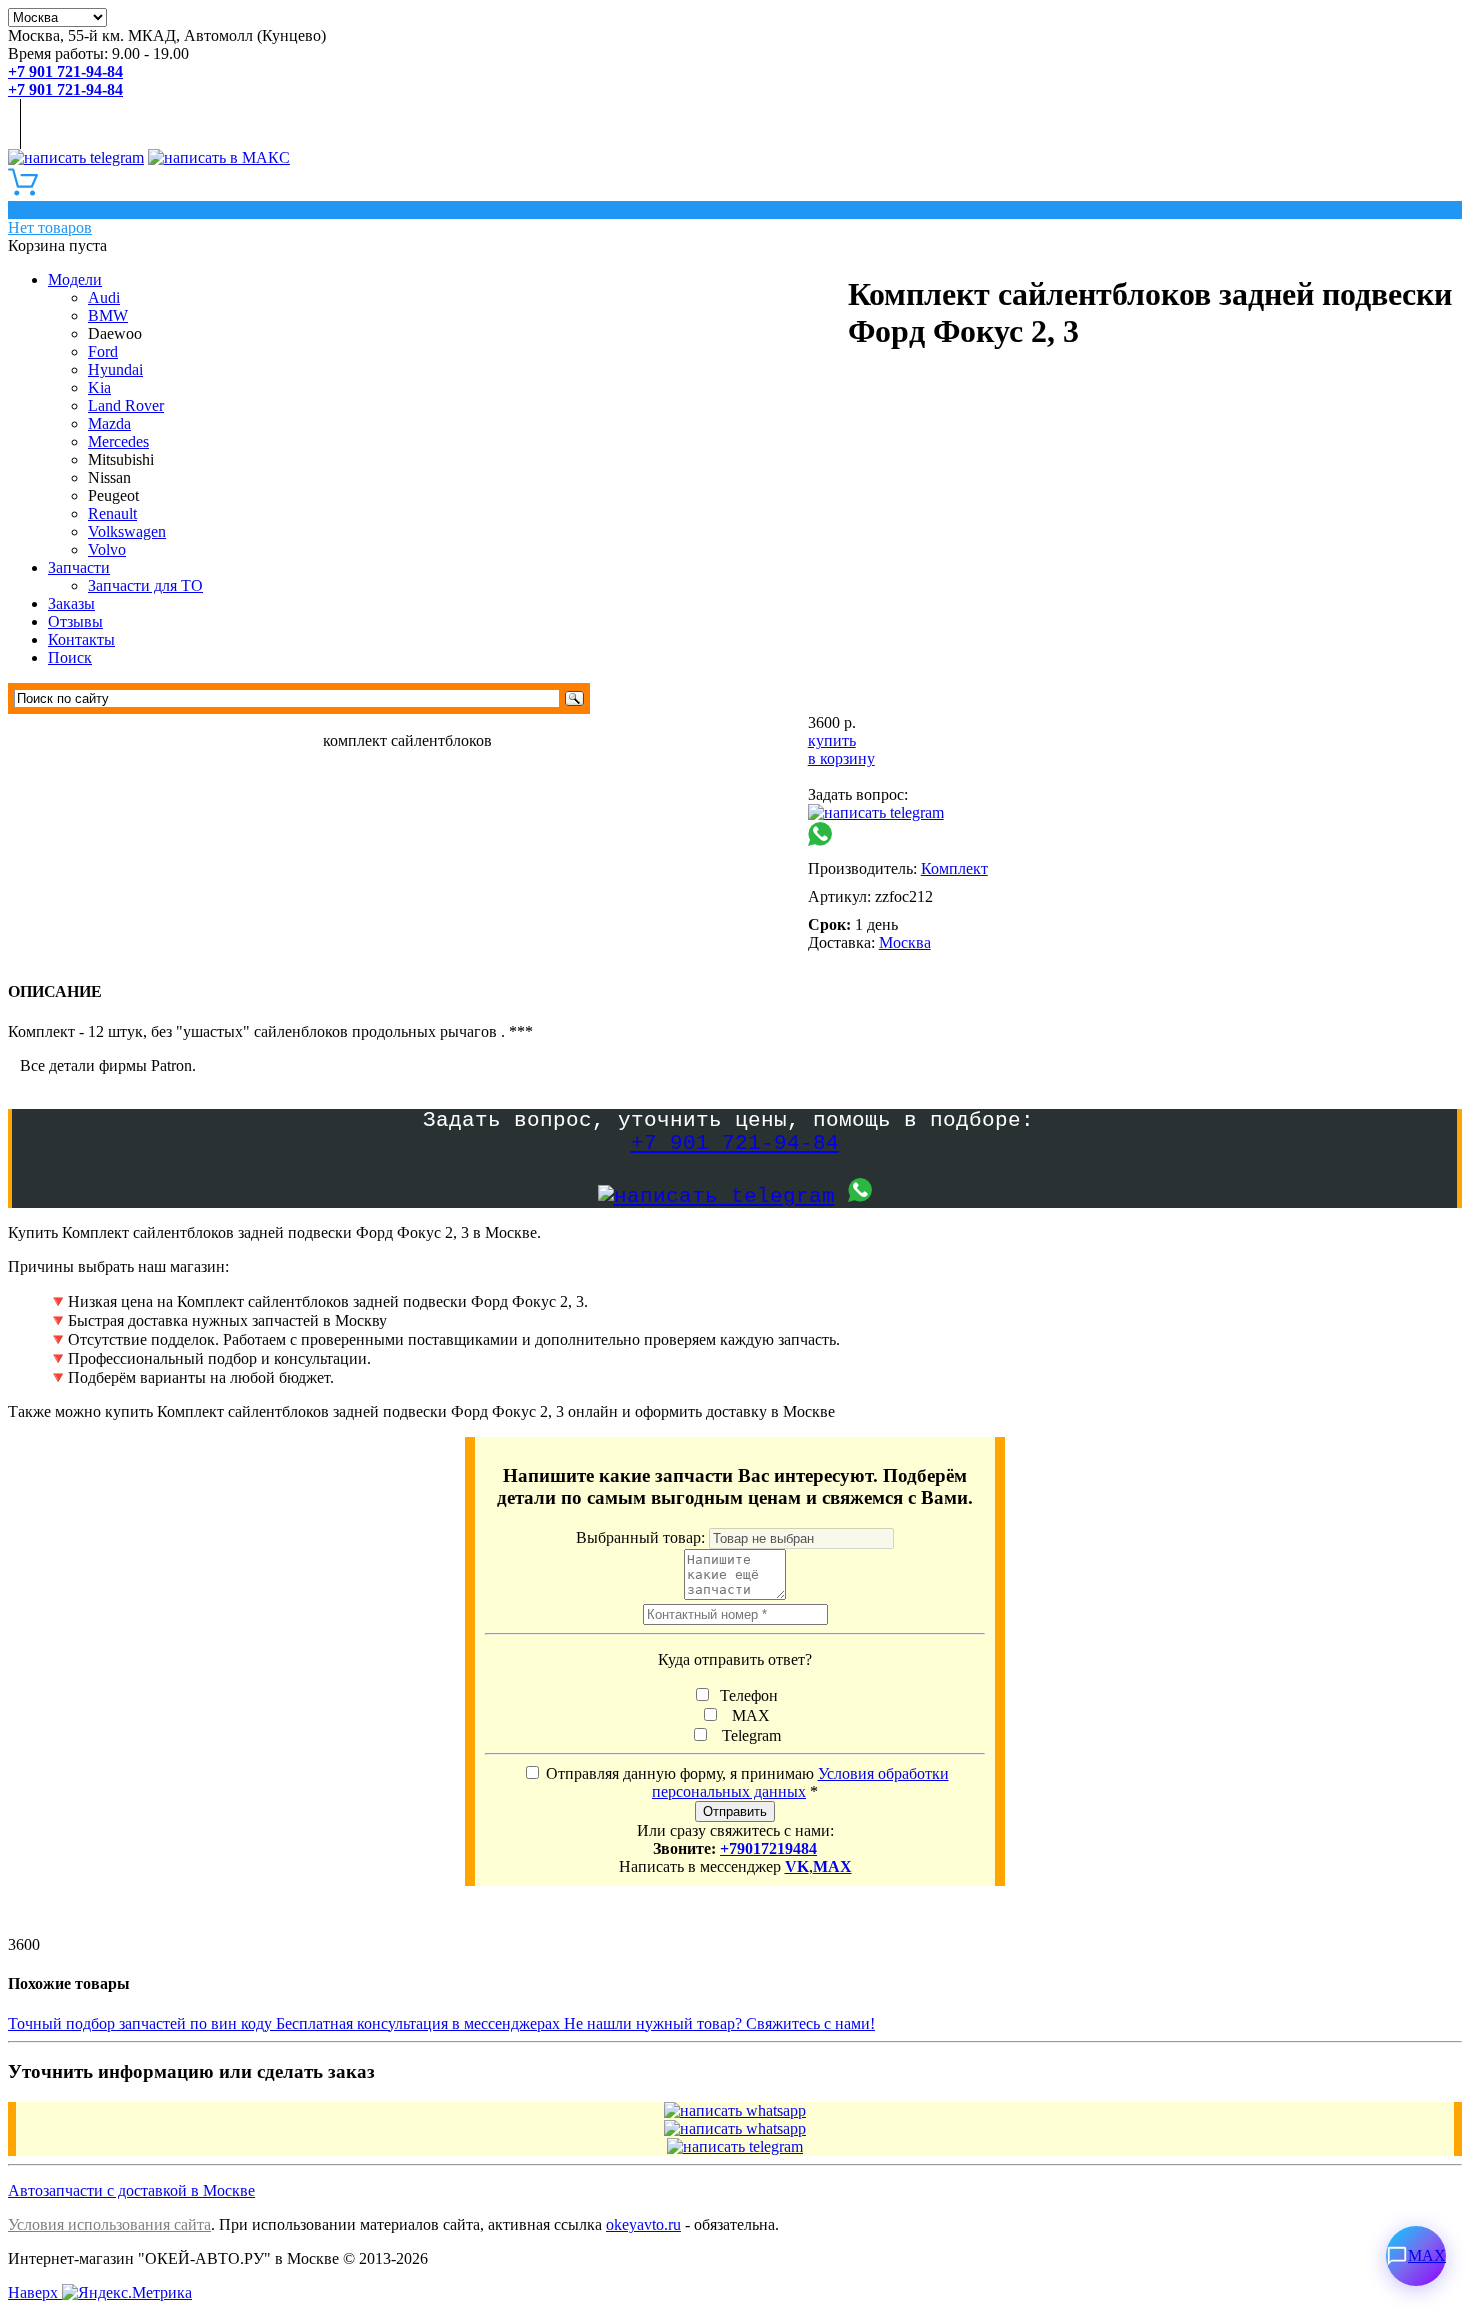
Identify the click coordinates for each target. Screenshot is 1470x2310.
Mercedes (118, 441)
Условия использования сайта (109, 2224)
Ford (103, 351)
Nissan (109, 477)
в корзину (841, 758)
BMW (108, 315)
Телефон (747, 1695)
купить (832, 740)
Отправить (735, 1811)
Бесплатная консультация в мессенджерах (420, 2023)
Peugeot (113, 495)
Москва (905, 942)
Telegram (747, 1735)
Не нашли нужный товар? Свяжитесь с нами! (719, 2023)
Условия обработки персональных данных (800, 1782)
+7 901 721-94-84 (735, 1143)
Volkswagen (127, 531)
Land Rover (126, 405)
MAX (747, 1715)
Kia (99, 387)
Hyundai (115, 369)
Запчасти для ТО (145, 585)
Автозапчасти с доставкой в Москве (131, 2190)
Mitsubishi (121, 459)
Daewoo (115, 333)
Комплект (954, 868)
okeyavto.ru (643, 2224)
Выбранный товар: (642, 1537)
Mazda (109, 423)
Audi (104, 297)
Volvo (107, 549)
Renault (112, 513)
